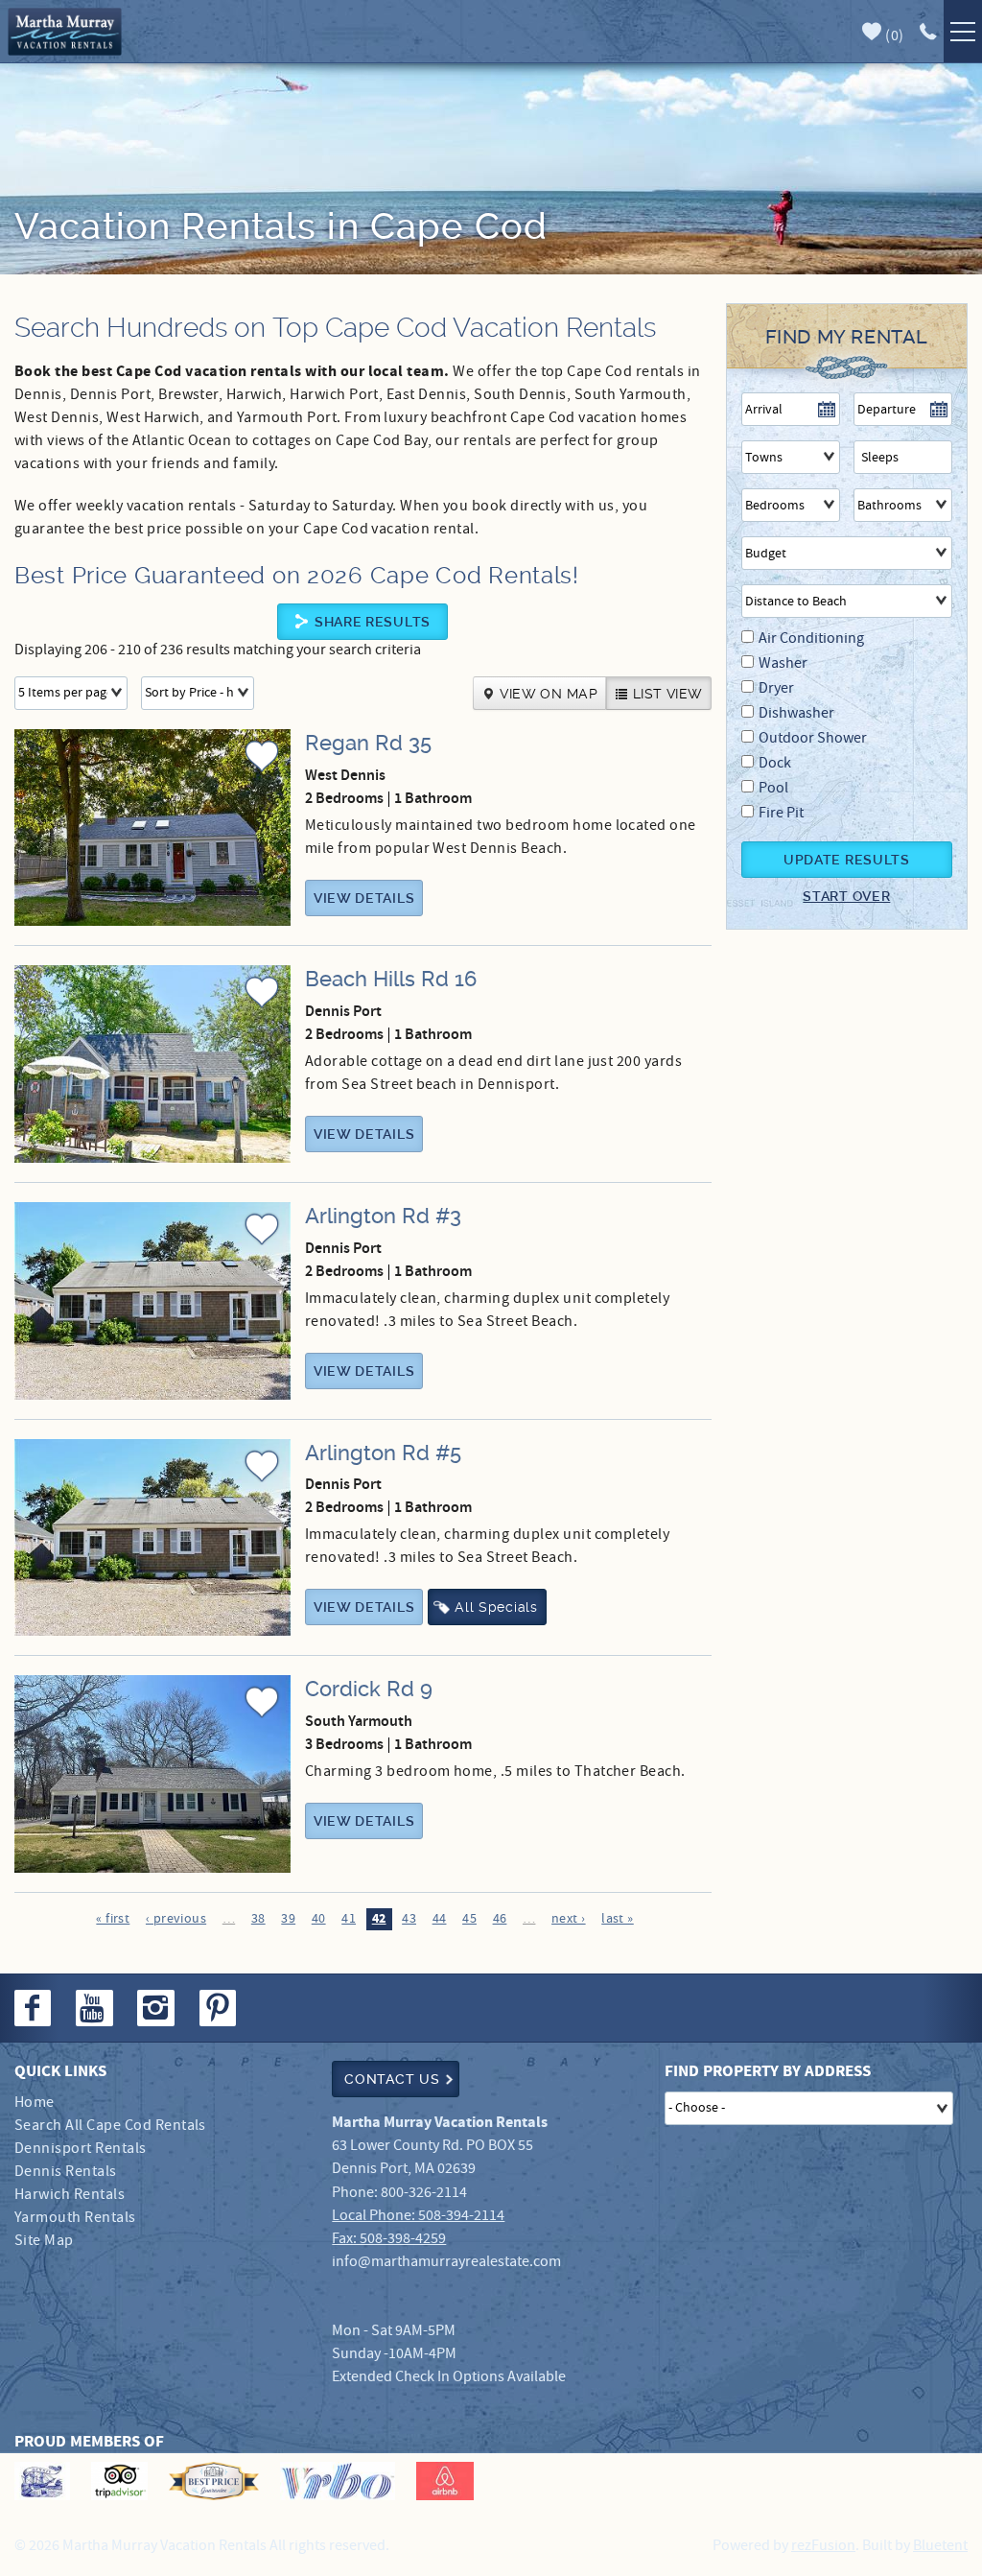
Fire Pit (781, 813)
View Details (364, 898)
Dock (775, 763)
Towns (764, 458)
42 (379, 1919)
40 (319, 1919)
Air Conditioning (811, 638)
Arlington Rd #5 (383, 1453)
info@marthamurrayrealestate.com (446, 2262)
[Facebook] (35, 2008)
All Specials (496, 1607)
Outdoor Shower (813, 738)
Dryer (776, 688)
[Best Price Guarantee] (214, 2481)
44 (440, 1919)
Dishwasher (796, 713)
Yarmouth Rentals (75, 2218)
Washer (783, 663)
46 (500, 1919)
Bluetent (940, 2546)
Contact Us (392, 2079)
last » (618, 1919)
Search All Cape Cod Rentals (110, 2126)
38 (258, 1919)
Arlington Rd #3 (383, 1216)
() (893, 36)
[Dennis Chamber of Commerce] (42, 2481)
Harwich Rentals (70, 2195)
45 (469, 1919)
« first (113, 1919)
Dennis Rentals (66, 2172)
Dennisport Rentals (81, 2149)
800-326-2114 (424, 2193)
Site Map (44, 2241)
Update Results (847, 860)
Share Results (373, 622)
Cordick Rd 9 (369, 1689)
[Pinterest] (220, 2008)
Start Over (846, 896)
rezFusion (823, 2546)
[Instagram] (158, 2008)
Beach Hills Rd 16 (391, 979)
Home (35, 2103)
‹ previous (176, 1919)
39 (288, 1919)
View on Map (549, 694)
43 (409, 1919)
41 (349, 1919)
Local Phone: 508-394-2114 (418, 2216)
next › (569, 1919)
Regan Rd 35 (368, 743)
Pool (773, 788)
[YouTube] (96, 2008)
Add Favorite (262, 774)
